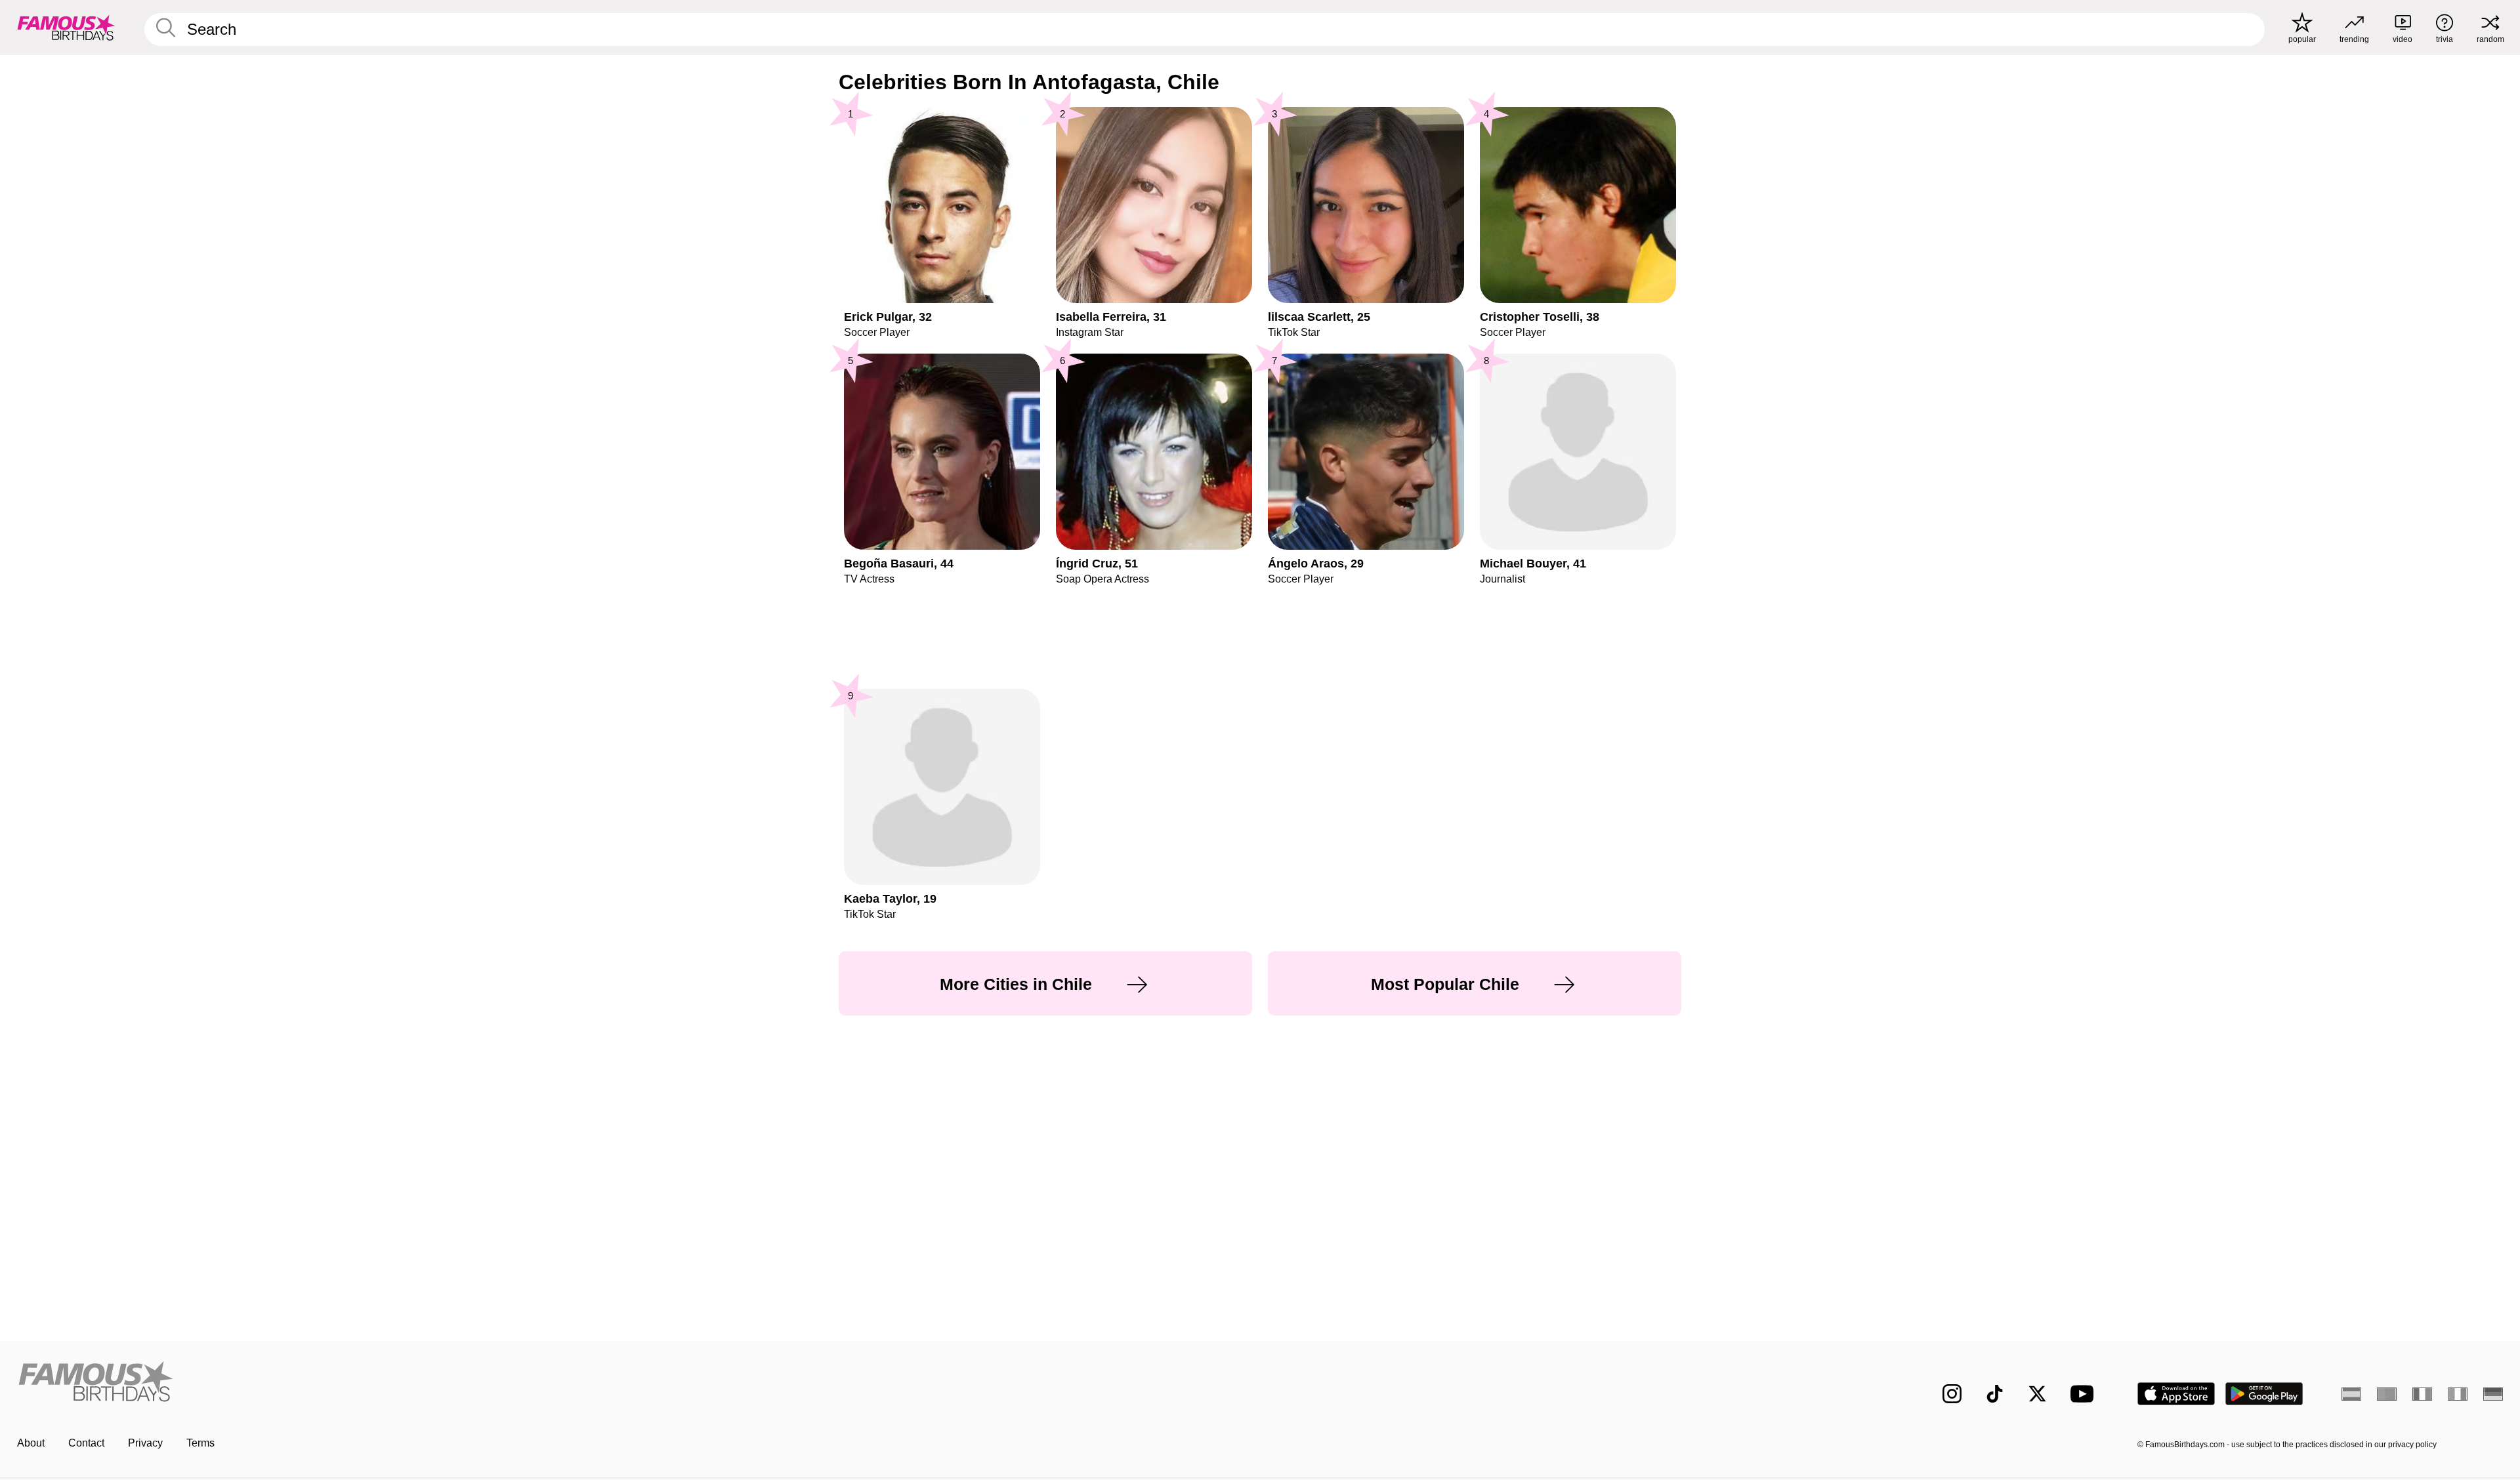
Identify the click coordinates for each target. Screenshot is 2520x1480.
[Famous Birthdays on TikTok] (1995, 1394)
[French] (2422, 1394)
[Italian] (2458, 1394)
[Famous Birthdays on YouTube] (2085, 1394)
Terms (200, 1443)
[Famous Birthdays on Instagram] (1952, 1394)
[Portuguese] (2387, 1394)
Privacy (145, 1443)
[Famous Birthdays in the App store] (2176, 1394)
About (31, 1443)
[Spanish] (2351, 1394)
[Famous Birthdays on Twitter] (2037, 1394)
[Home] (635, 1383)
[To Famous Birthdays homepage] (66, 28)
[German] (2493, 1394)
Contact (86, 1443)
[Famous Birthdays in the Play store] (2264, 1394)
